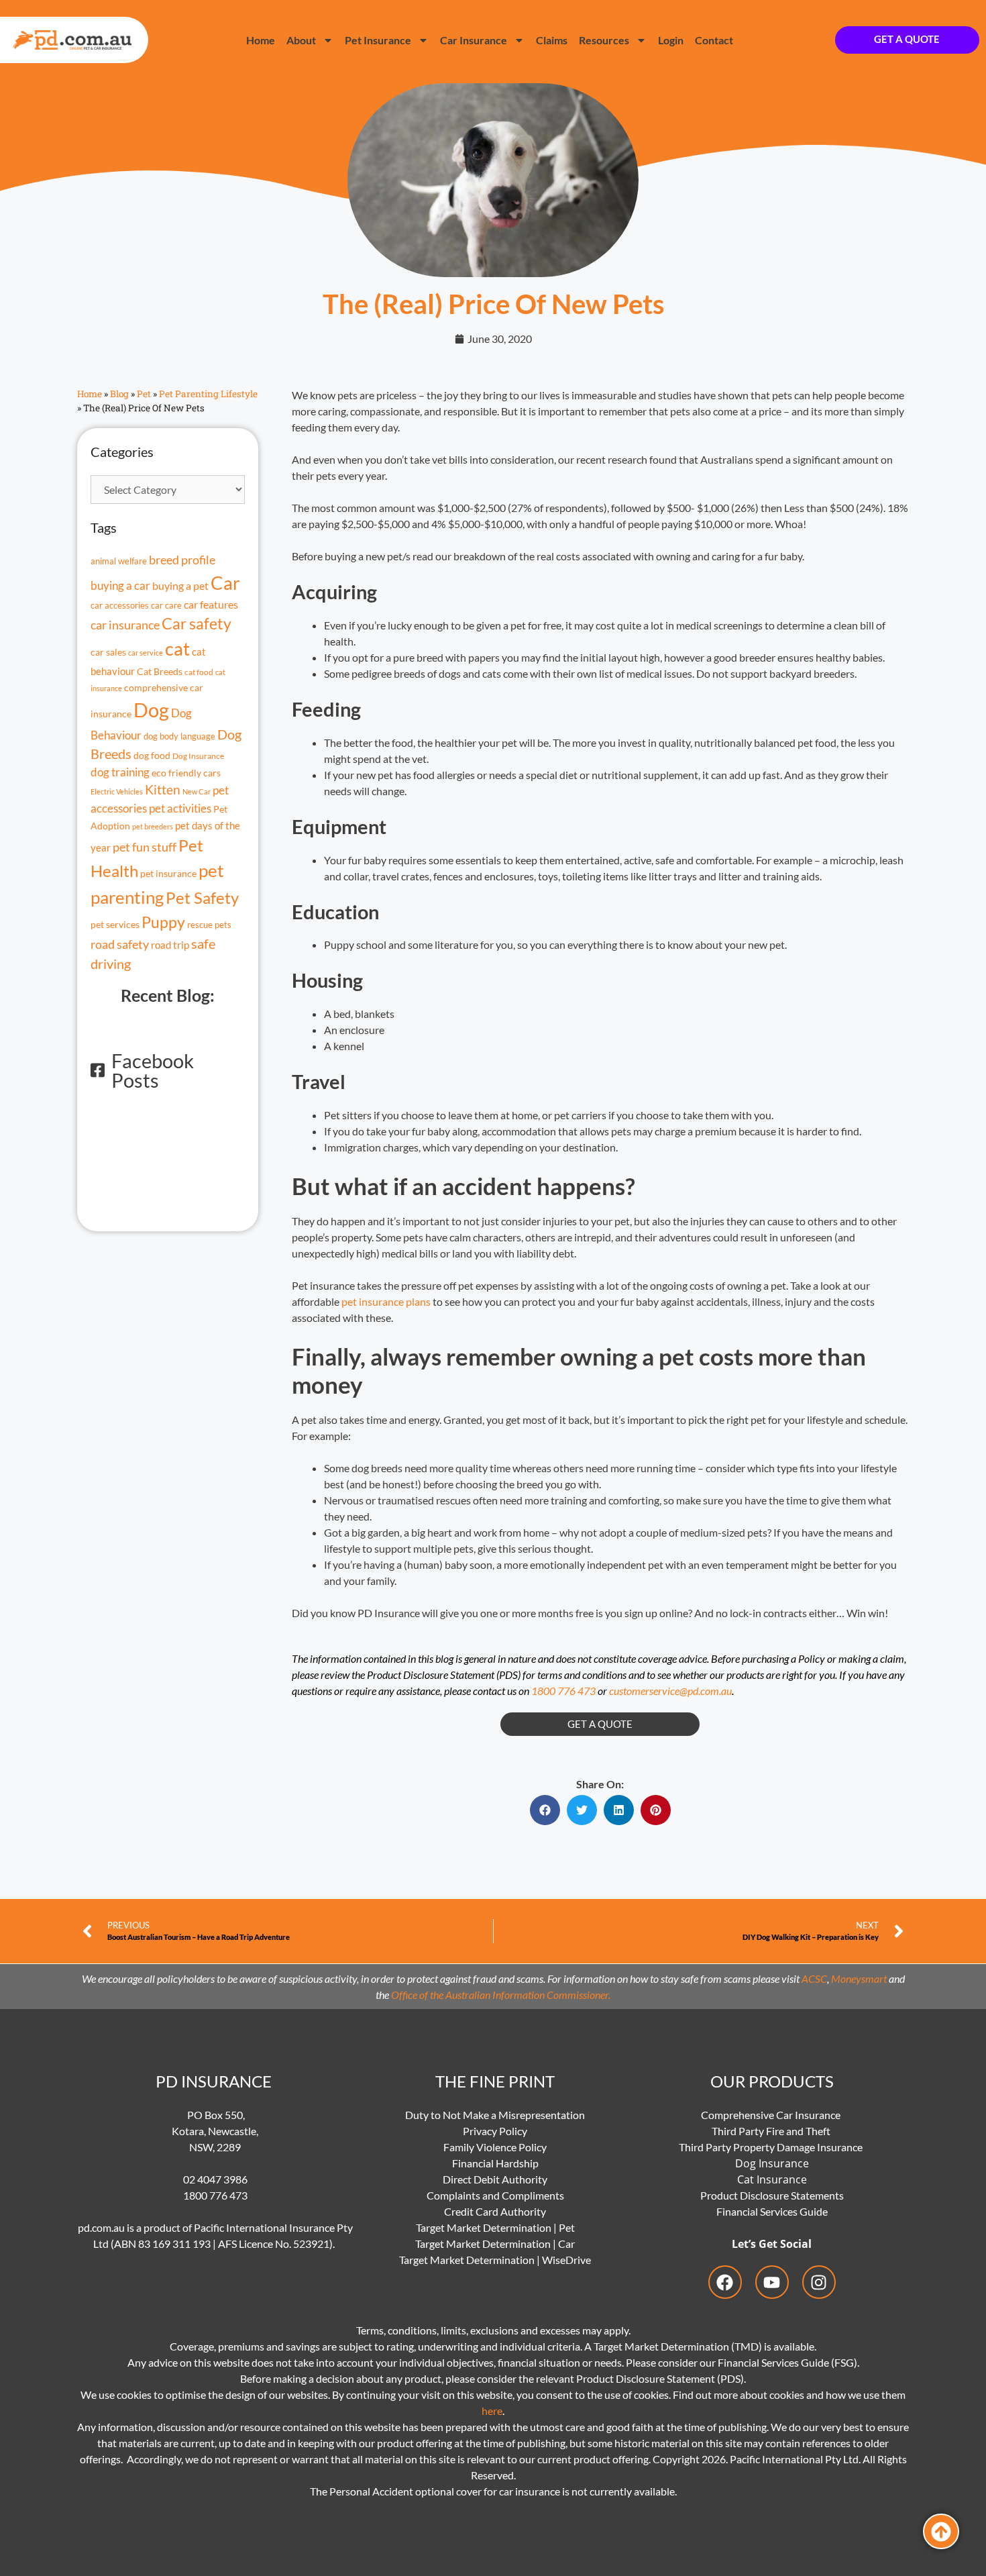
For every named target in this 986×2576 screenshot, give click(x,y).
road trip (170, 945)
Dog (151, 710)
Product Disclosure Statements (772, 2195)
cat (177, 649)
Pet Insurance (378, 40)
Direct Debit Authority (495, 2179)
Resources (604, 40)
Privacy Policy (495, 2131)
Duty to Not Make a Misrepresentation (495, 2115)
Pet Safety (202, 898)
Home (261, 40)
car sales (108, 652)
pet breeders (153, 826)
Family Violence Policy (495, 2147)
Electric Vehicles (117, 791)
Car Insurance (474, 40)
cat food (199, 672)
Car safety (197, 624)
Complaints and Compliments (495, 2195)
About (301, 40)
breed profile (182, 560)
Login (671, 40)
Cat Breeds (160, 671)
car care (166, 605)
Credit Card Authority (495, 2211)
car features (211, 604)
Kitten (163, 790)
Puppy (163, 922)
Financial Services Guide (772, 2211)
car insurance (125, 625)
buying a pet (180, 586)
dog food (152, 756)
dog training (120, 772)
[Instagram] (819, 2282)
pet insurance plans (386, 1301)
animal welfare (119, 561)
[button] (545, 1810)
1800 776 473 (563, 1691)
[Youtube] (772, 2282)
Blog (119, 394)
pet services (115, 924)
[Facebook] (725, 2282)
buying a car (120, 586)
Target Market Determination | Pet (495, 2227)
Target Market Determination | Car (495, 2244)
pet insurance (168, 873)
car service (146, 653)
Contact (714, 40)
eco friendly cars (186, 773)
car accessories (120, 606)
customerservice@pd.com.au (670, 1691)
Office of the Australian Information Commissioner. (501, 1995)
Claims (552, 40)
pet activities (180, 808)
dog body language (179, 736)
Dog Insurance (198, 756)
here (492, 2411)
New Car (197, 791)
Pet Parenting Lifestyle (208, 394)
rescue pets (209, 925)
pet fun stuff (145, 847)
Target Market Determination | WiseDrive (495, 2260)
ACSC (814, 1978)
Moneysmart (859, 1978)
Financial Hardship (495, 2163)
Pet (144, 394)
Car (225, 583)
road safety (120, 944)
